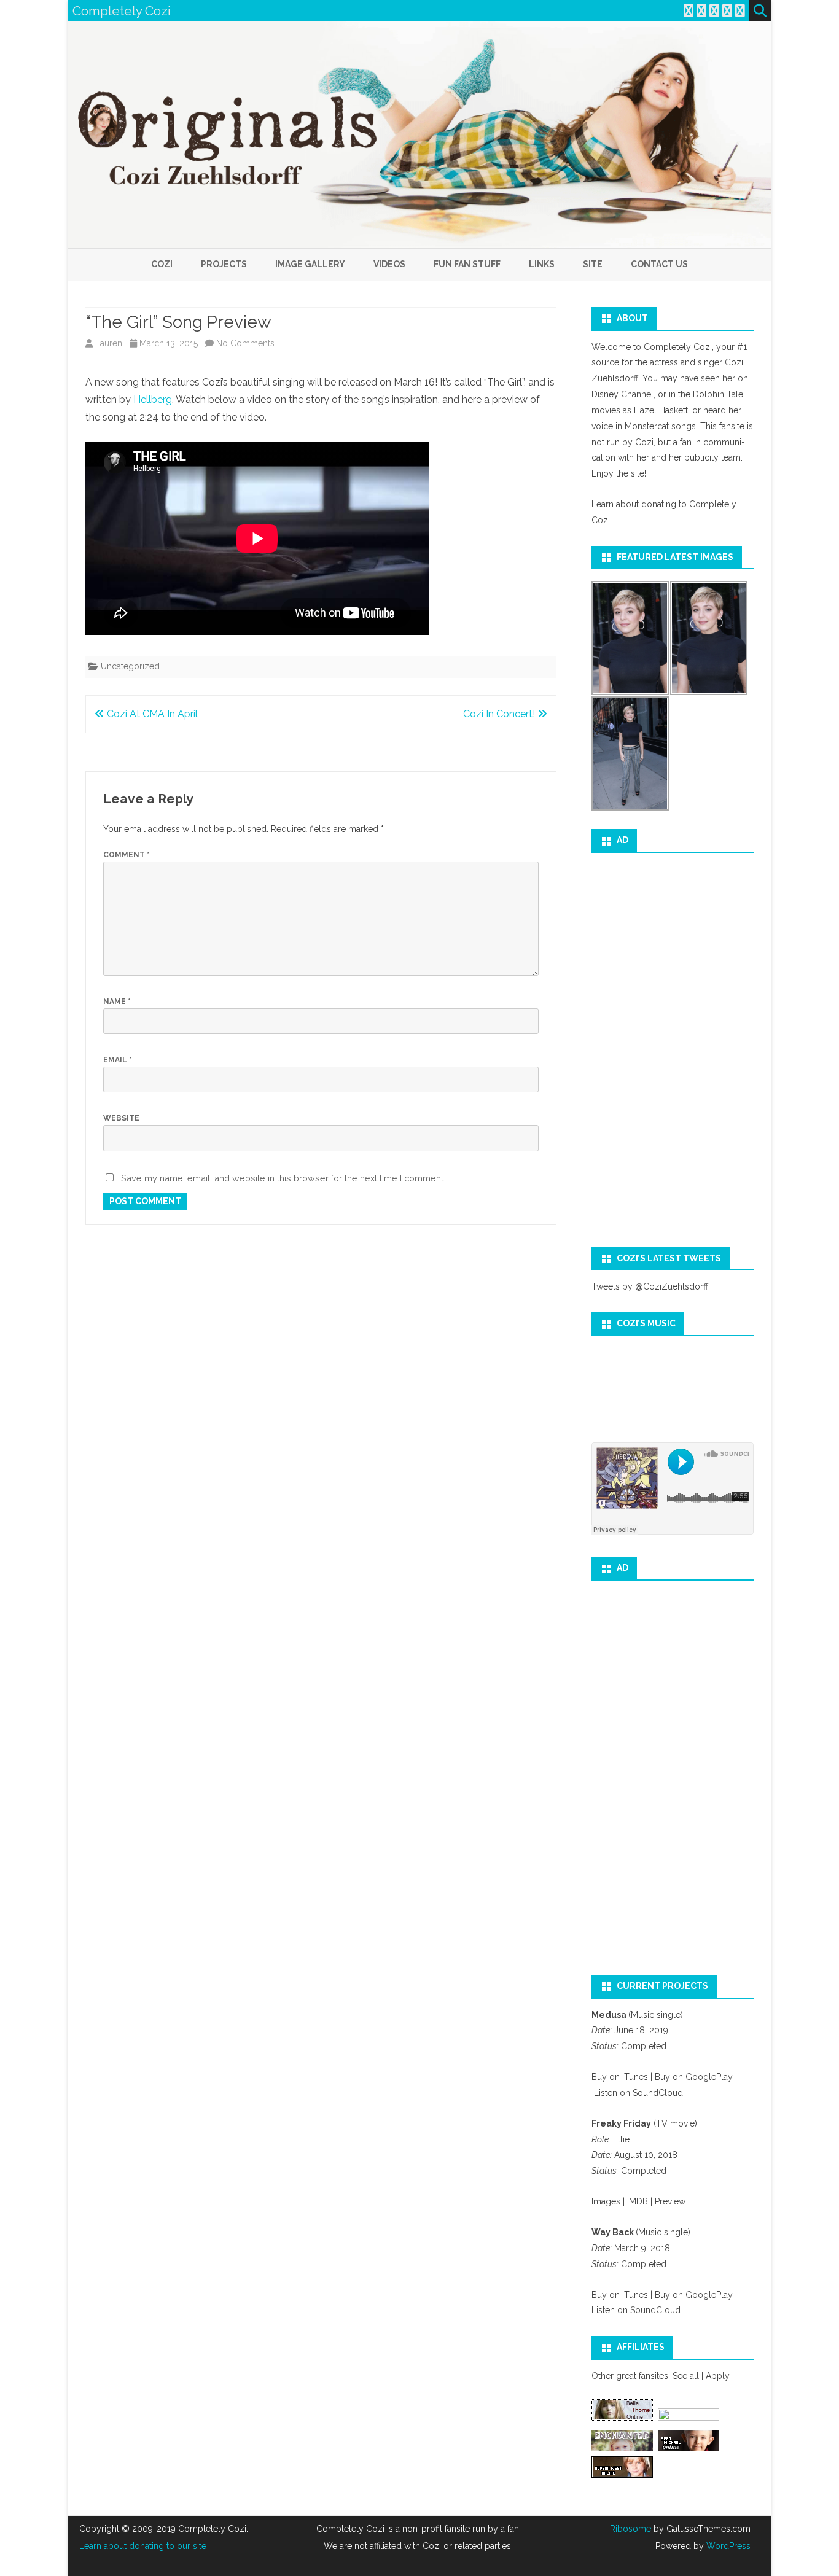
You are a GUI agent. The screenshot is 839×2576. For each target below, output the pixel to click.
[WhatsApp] (740, 11)
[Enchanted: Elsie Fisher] (622, 2448)
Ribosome (630, 2529)
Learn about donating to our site (143, 2546)
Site (593, 264)
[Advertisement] (673, 1046)
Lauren (109, 343)
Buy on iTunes (620, 2077)
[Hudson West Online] (622, 2475)
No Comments (245, 343)
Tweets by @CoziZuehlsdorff (650, 1286)
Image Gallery (310, 264)
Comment (127, 855)
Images (606, 2201)
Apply (718, 2376)
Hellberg (153, 399)
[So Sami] (689, 2418)
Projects (224, 264)
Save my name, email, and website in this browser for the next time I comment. (283, 1178)
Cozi (162, 264)
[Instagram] (727, 11)
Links (542, 264)
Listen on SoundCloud (638, 2093)
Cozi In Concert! (500, 714)
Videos (389, 264)
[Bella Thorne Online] (622, 2418)
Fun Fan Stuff (467, 264)
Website (121, 1118)
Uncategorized (130, 666)
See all (686, 2376)
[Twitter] (689, 11)
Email (118, 1060)
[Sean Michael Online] (689, 2448)
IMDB (639, 2201)
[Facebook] (701, 11)
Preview (669, 2201)
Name (117, 1002)
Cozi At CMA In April (151, 714)
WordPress (727, 2546)
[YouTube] (714, 11)
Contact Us (659, 264)
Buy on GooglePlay (694, 2077)
